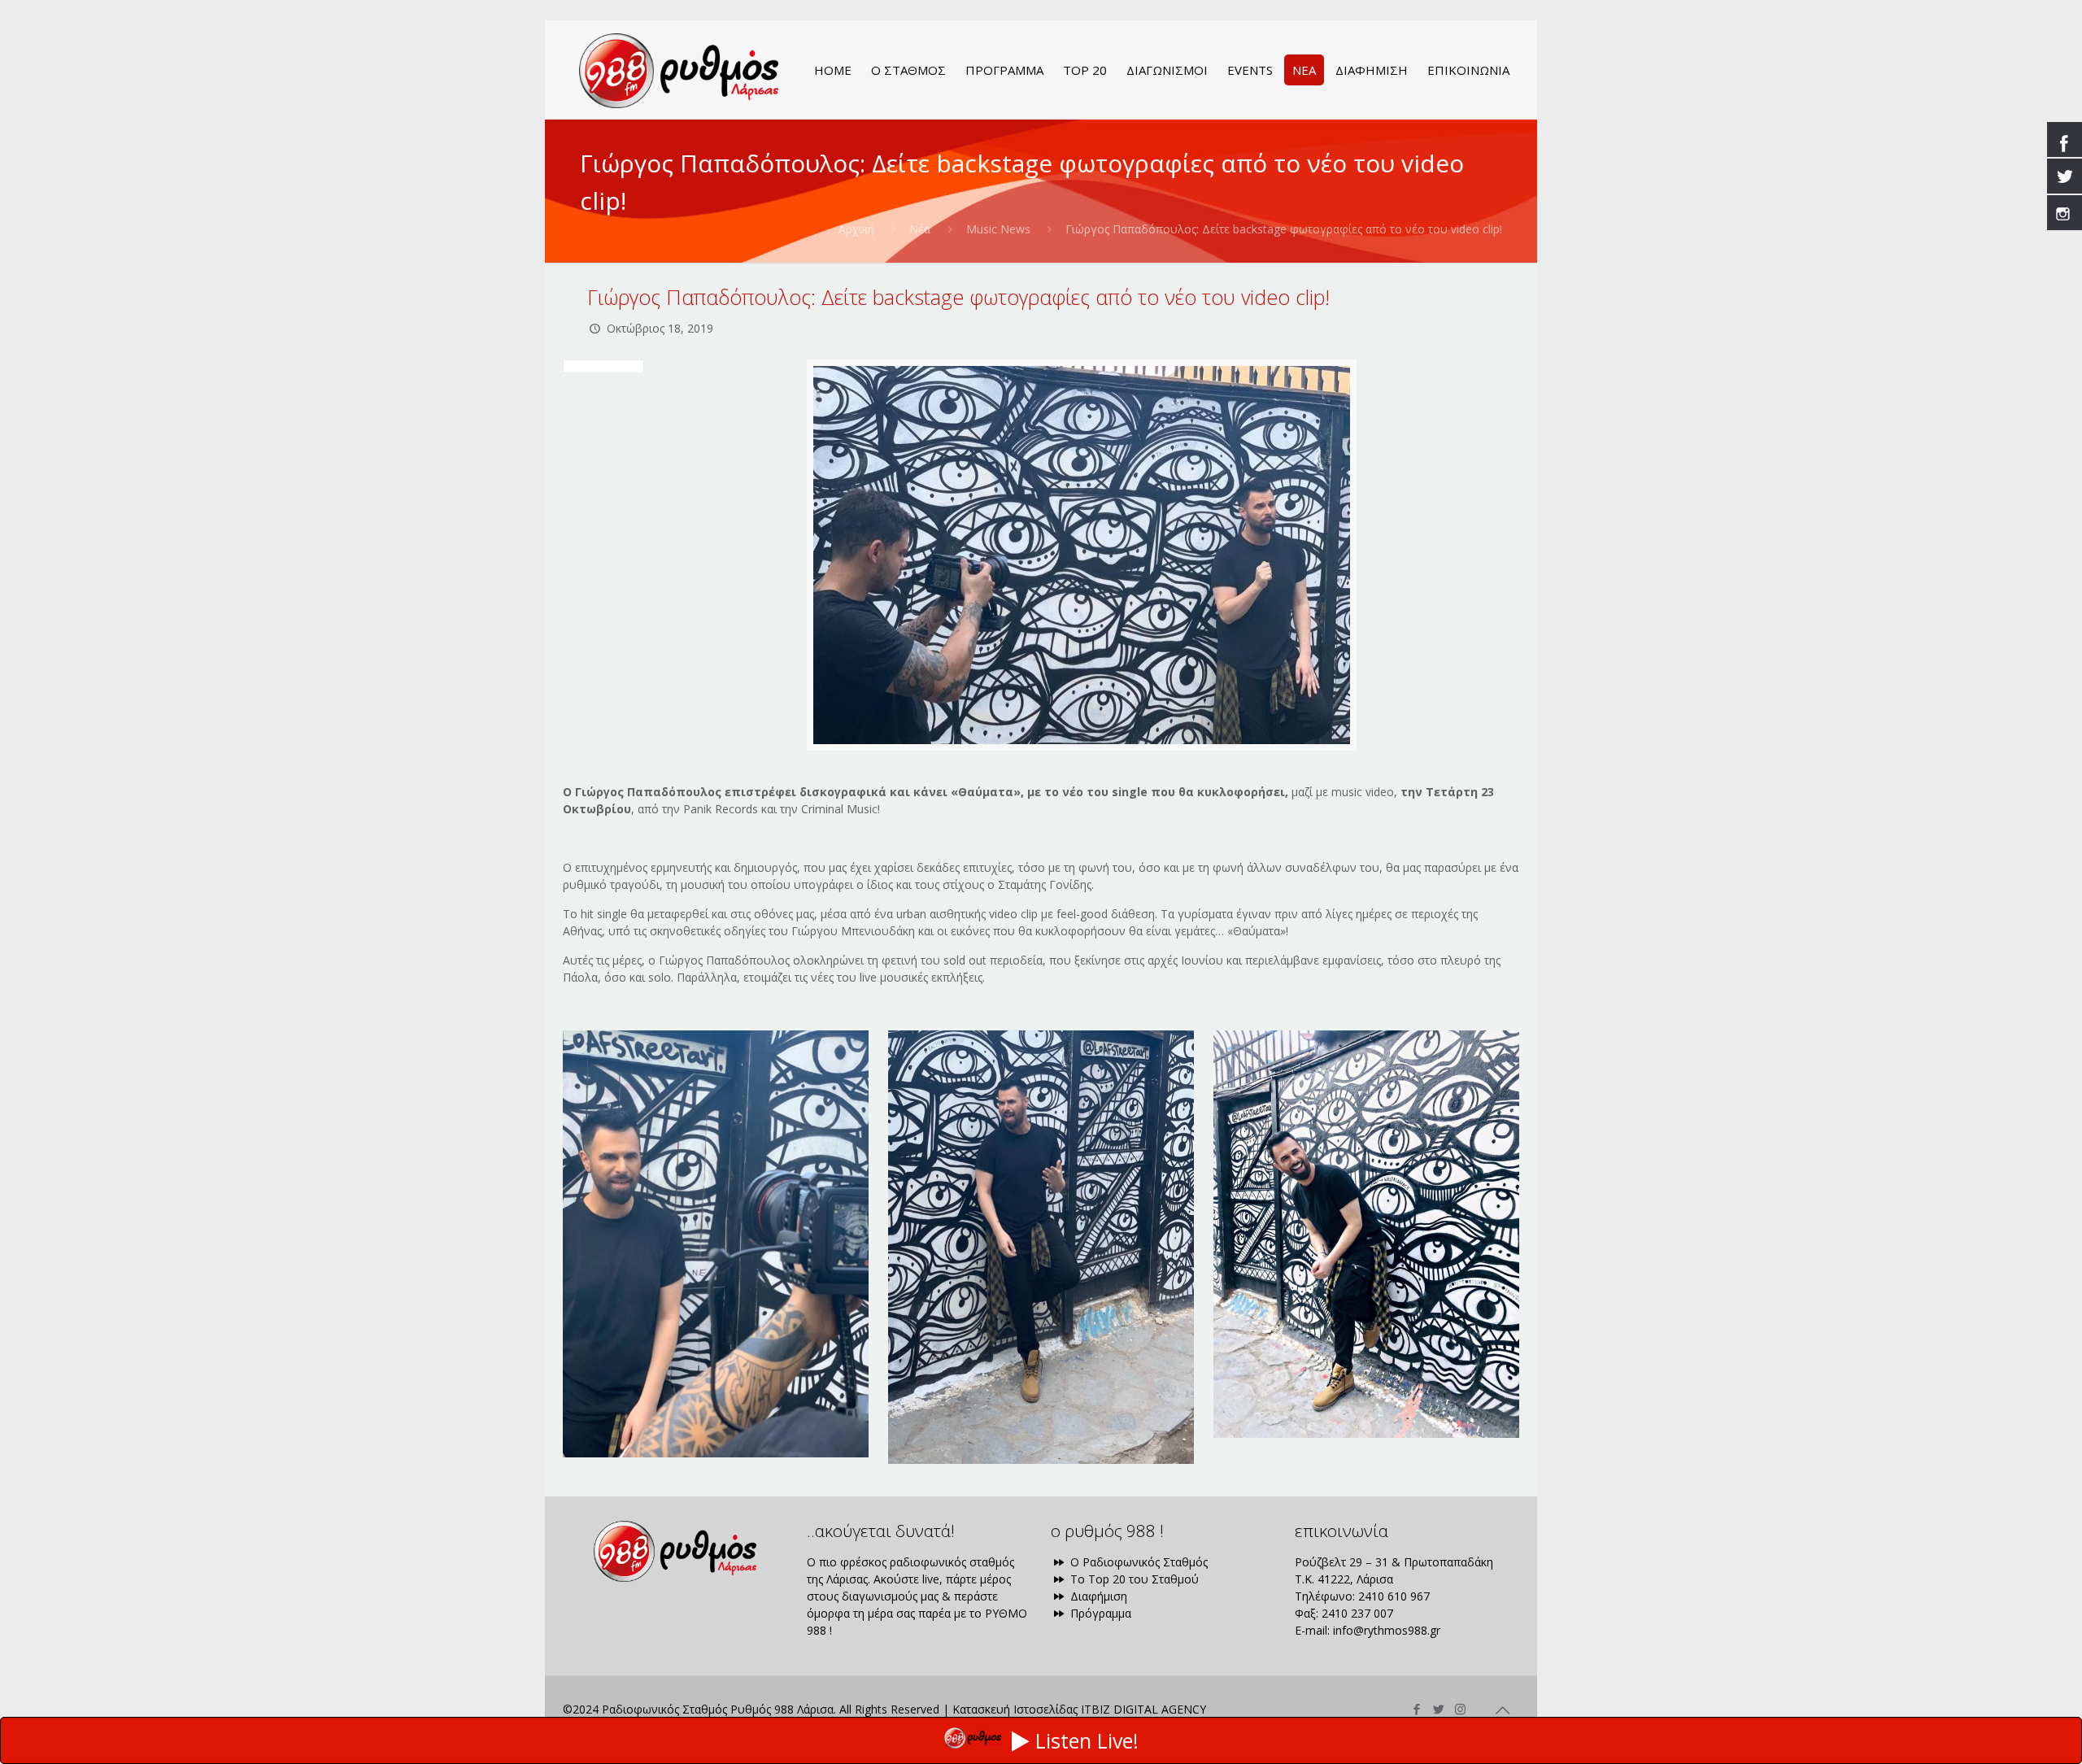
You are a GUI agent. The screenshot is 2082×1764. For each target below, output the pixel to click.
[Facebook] (1416, 1709)
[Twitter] (1438, 1709)
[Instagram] (1460, 1709)
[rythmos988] (679, 70)
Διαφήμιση (1097, 1596)
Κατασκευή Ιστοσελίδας (1015, 1709)
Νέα (920, 229)
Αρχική (856, 229)
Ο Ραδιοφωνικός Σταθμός (1137, 1562)
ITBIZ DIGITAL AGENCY (1143, 1709)
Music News (998, 229)
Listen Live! (1087, 1740)
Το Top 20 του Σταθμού (1133, 1579)
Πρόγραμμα (1099, 1613)
